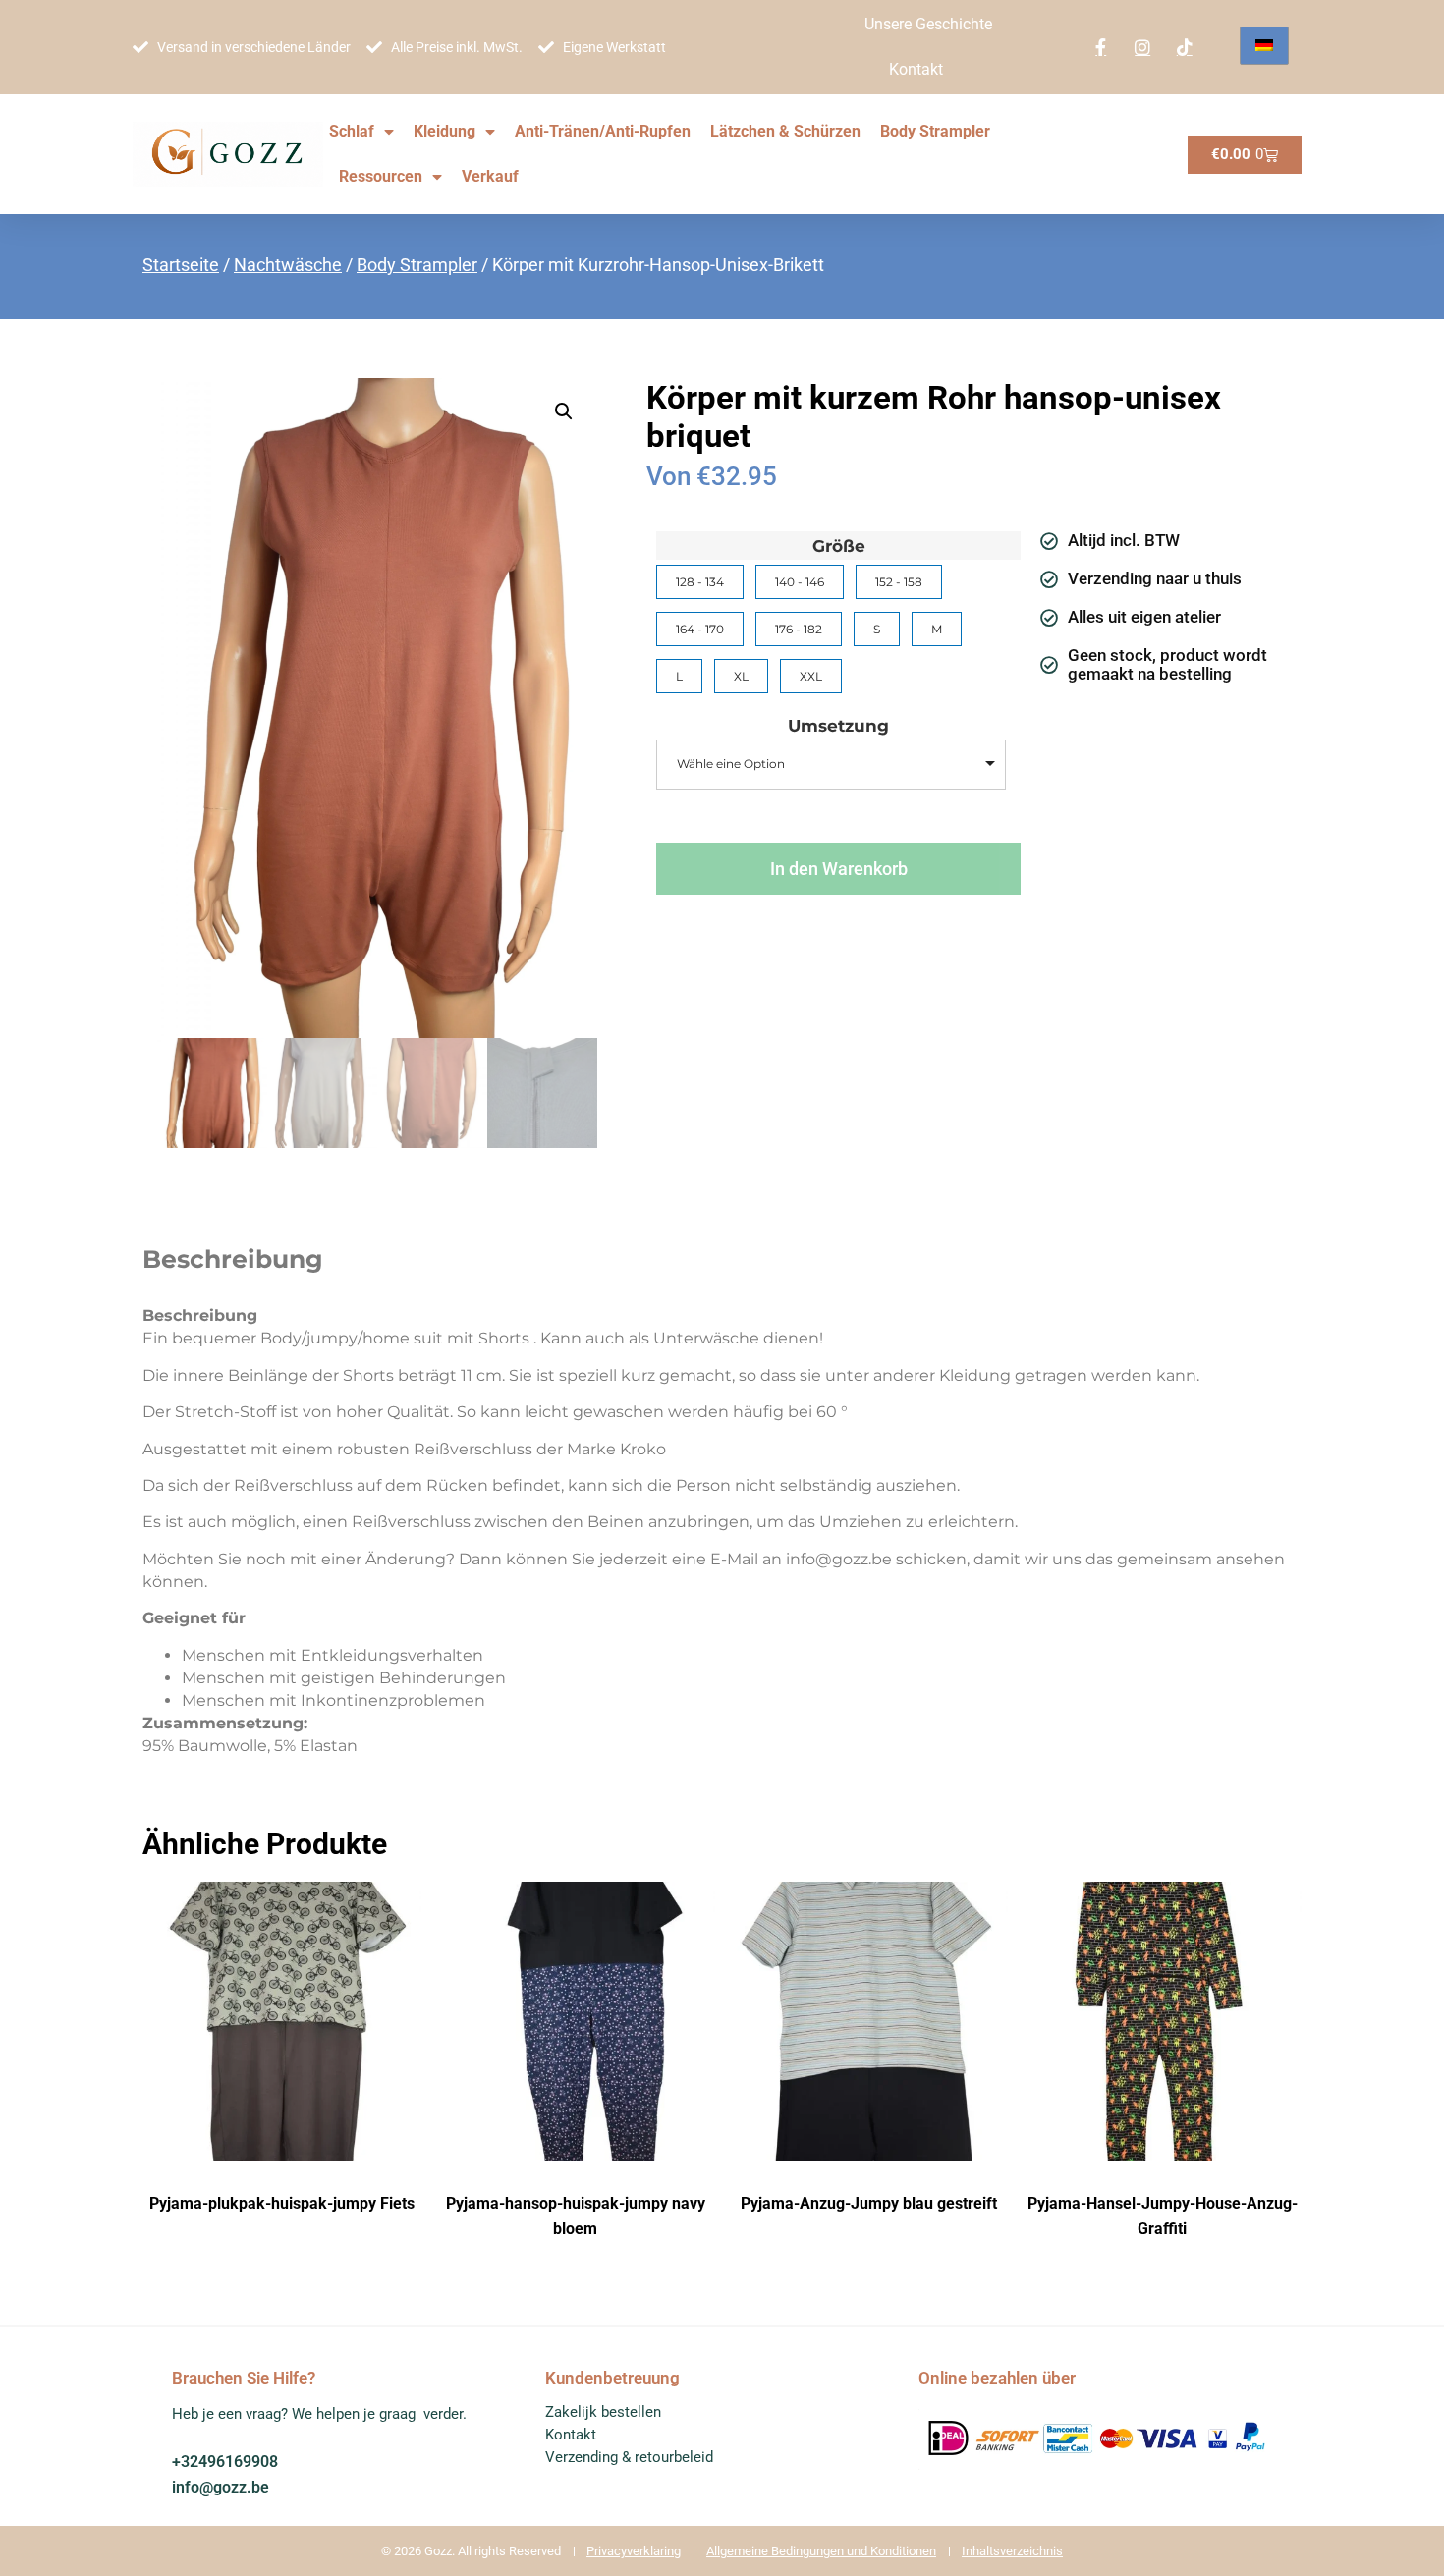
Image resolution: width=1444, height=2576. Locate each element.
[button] (564, 411)
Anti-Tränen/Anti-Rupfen (603, 131)
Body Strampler (935, 131)
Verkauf (490, 176)
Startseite (181, 265)
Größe (839, 547)
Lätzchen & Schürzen (785, 131)
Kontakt (916, 69)
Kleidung (444, 131)
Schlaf (352, 131)
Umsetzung (838, 726)
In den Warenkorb (839, 869)
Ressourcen (381, 176)
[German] (1264, 46)
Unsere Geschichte (928, 24)
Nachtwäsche (288, 265)
